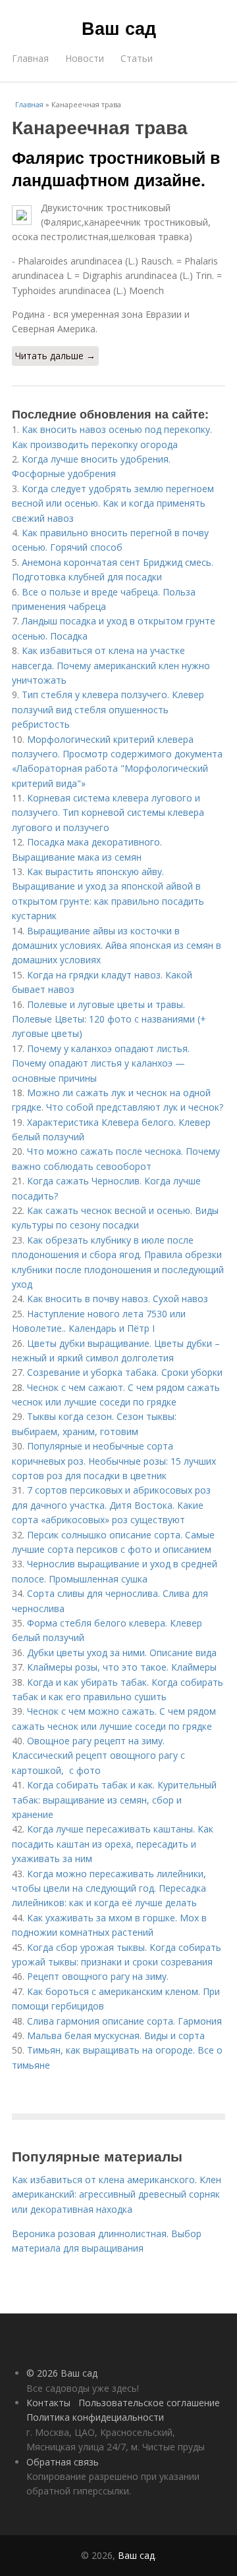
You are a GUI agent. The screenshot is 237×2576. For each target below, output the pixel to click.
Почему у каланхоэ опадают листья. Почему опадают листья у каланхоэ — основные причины (101, 1063)
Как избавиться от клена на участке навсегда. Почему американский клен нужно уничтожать (111, 665)
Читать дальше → (55, 356)
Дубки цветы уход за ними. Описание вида (122, 1653)
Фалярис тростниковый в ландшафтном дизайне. (116, 168)
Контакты (48, 2403)
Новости (85, 58)
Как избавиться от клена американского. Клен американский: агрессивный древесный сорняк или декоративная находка (117, 2194)
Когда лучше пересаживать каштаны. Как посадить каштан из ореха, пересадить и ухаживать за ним (113, 1844)
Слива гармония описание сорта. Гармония (124, 2021)
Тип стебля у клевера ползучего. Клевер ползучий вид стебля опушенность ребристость (108, 709)
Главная (30, 58)
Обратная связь (63, 2462)
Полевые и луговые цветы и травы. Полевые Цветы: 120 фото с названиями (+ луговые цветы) (109, 1019)
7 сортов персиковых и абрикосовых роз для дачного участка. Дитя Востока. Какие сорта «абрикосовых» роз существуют (111, 1505)
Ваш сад (119, 28)
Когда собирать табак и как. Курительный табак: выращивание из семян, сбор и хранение (114, 1800)
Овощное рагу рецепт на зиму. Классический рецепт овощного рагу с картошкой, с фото (98, 1755)
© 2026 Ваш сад (62, 2373)
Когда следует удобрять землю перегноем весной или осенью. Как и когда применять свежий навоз (113, 503)
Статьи (137, 58)
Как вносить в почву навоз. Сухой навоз (118, 1299)
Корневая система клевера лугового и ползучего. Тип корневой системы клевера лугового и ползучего (108, 813)
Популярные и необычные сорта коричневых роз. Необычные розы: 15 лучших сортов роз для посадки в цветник (114, 1461)
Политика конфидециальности (95, 2417)
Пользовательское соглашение (149, 2403)
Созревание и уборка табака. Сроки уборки (125, 1372)
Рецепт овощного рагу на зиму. (98, 1976)
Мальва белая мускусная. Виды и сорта (116, 2035)
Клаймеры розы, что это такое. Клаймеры (122, 1667)
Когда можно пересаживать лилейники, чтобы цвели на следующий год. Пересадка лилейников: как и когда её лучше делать (109, 1888)
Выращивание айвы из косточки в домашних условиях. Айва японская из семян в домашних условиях (117, 946)
